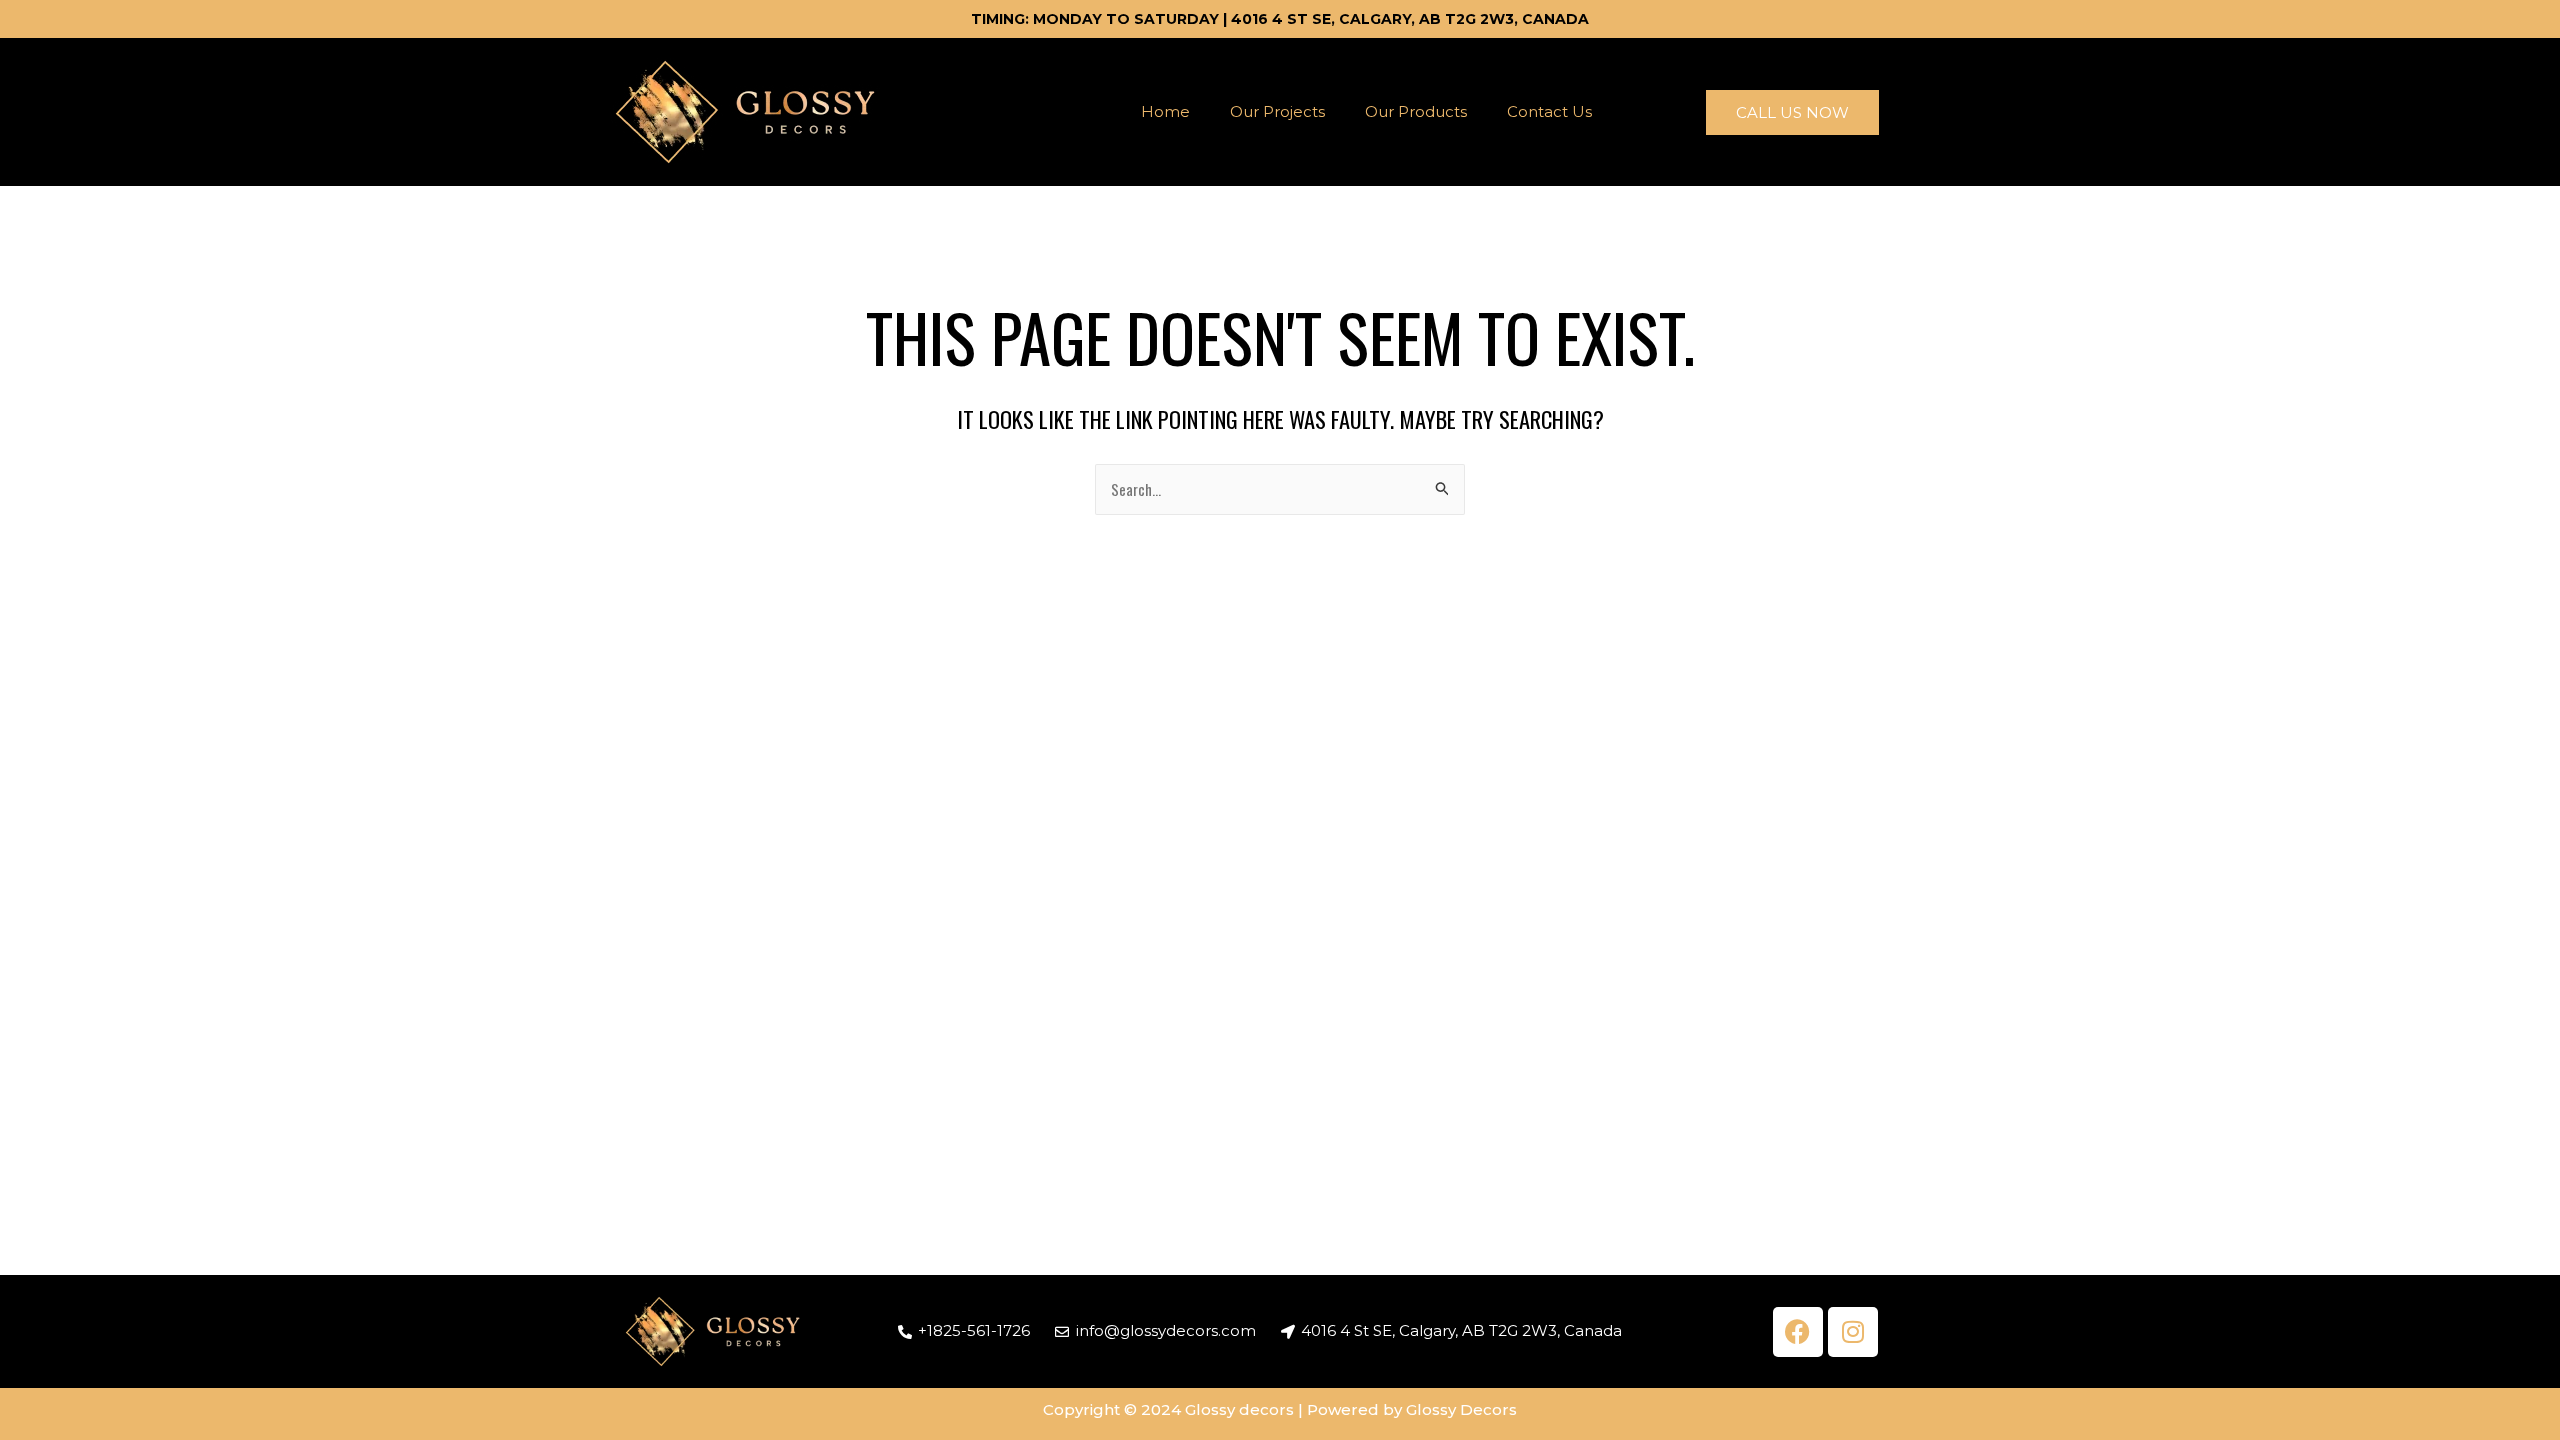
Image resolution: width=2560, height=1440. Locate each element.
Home (1165, 111)
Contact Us (1549, 111)
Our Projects (1277, 111)
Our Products (1416, 111)
